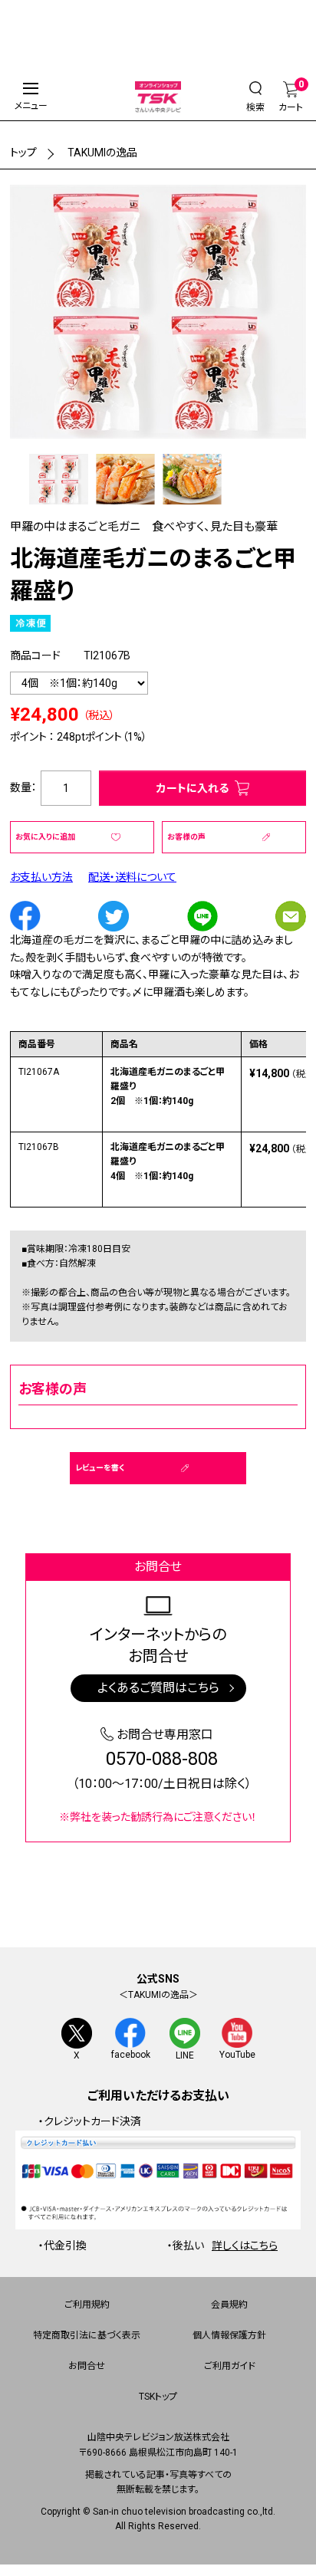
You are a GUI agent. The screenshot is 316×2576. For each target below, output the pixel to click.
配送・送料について (132, 877)
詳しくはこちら (245, 2246)
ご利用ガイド (230, 2366)
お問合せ (87, 2366)
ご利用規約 (87, 2305)
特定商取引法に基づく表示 (87, 2335)
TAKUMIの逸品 (102, 153)
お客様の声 (186, 837)
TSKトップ (158, 2397)
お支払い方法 (41, 877)
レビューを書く (100, 1468)
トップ (23, 153)
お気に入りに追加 (45, 837)
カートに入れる (193, 788)
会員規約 (229, 2305)
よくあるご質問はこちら (158, 1688)
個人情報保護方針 (229, 2335)
